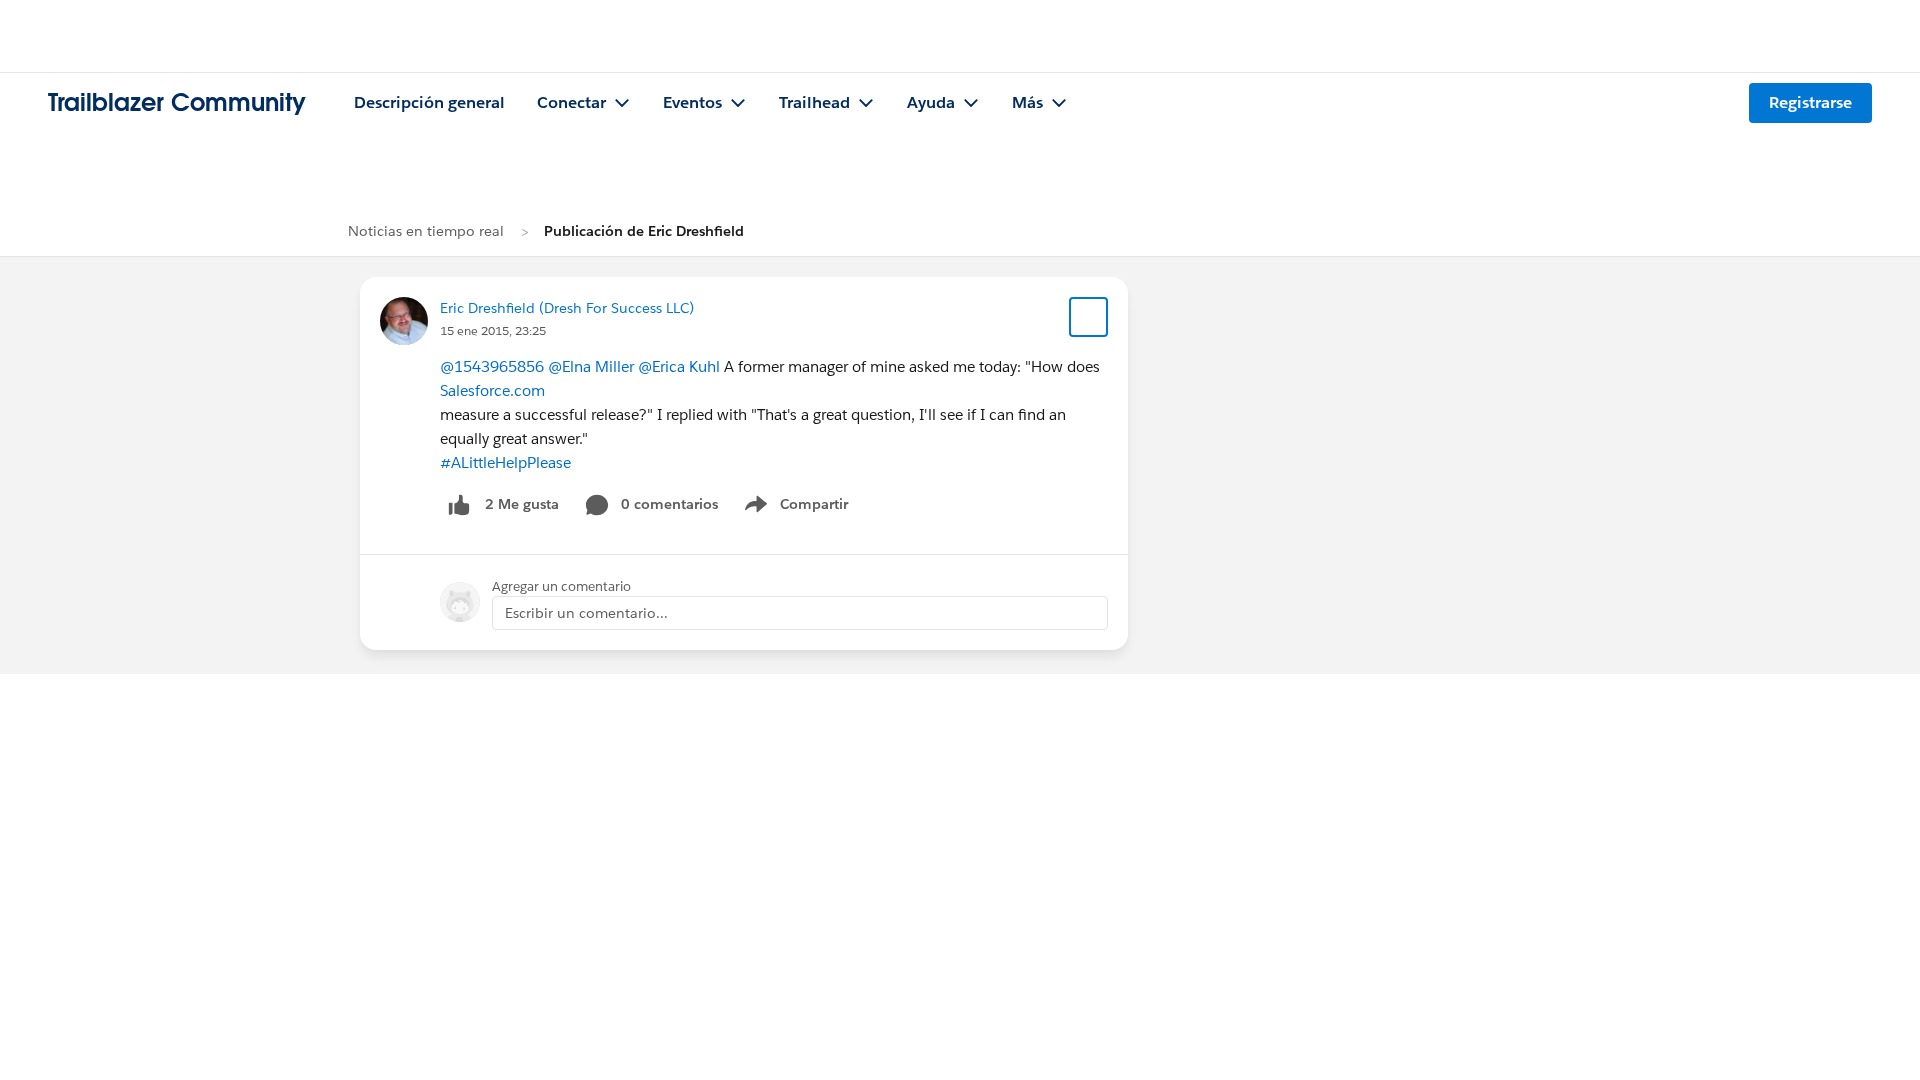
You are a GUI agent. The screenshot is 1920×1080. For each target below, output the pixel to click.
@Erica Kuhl (679, 366)
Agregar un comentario (561, 586)
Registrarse (1810, 102)
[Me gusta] (459, 504)
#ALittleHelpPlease (505, 462)
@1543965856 (492, 366)
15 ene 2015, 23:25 (493, 330)
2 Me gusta (522, 504)
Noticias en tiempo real (426, 231)
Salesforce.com (492, 390)
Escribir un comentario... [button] (586, 613)
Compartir (808, 508)
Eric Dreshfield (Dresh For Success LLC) (567, 308)
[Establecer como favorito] (1089, 317)
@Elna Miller (591, 366)
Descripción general (429, 102)
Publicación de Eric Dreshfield (644, 231)
